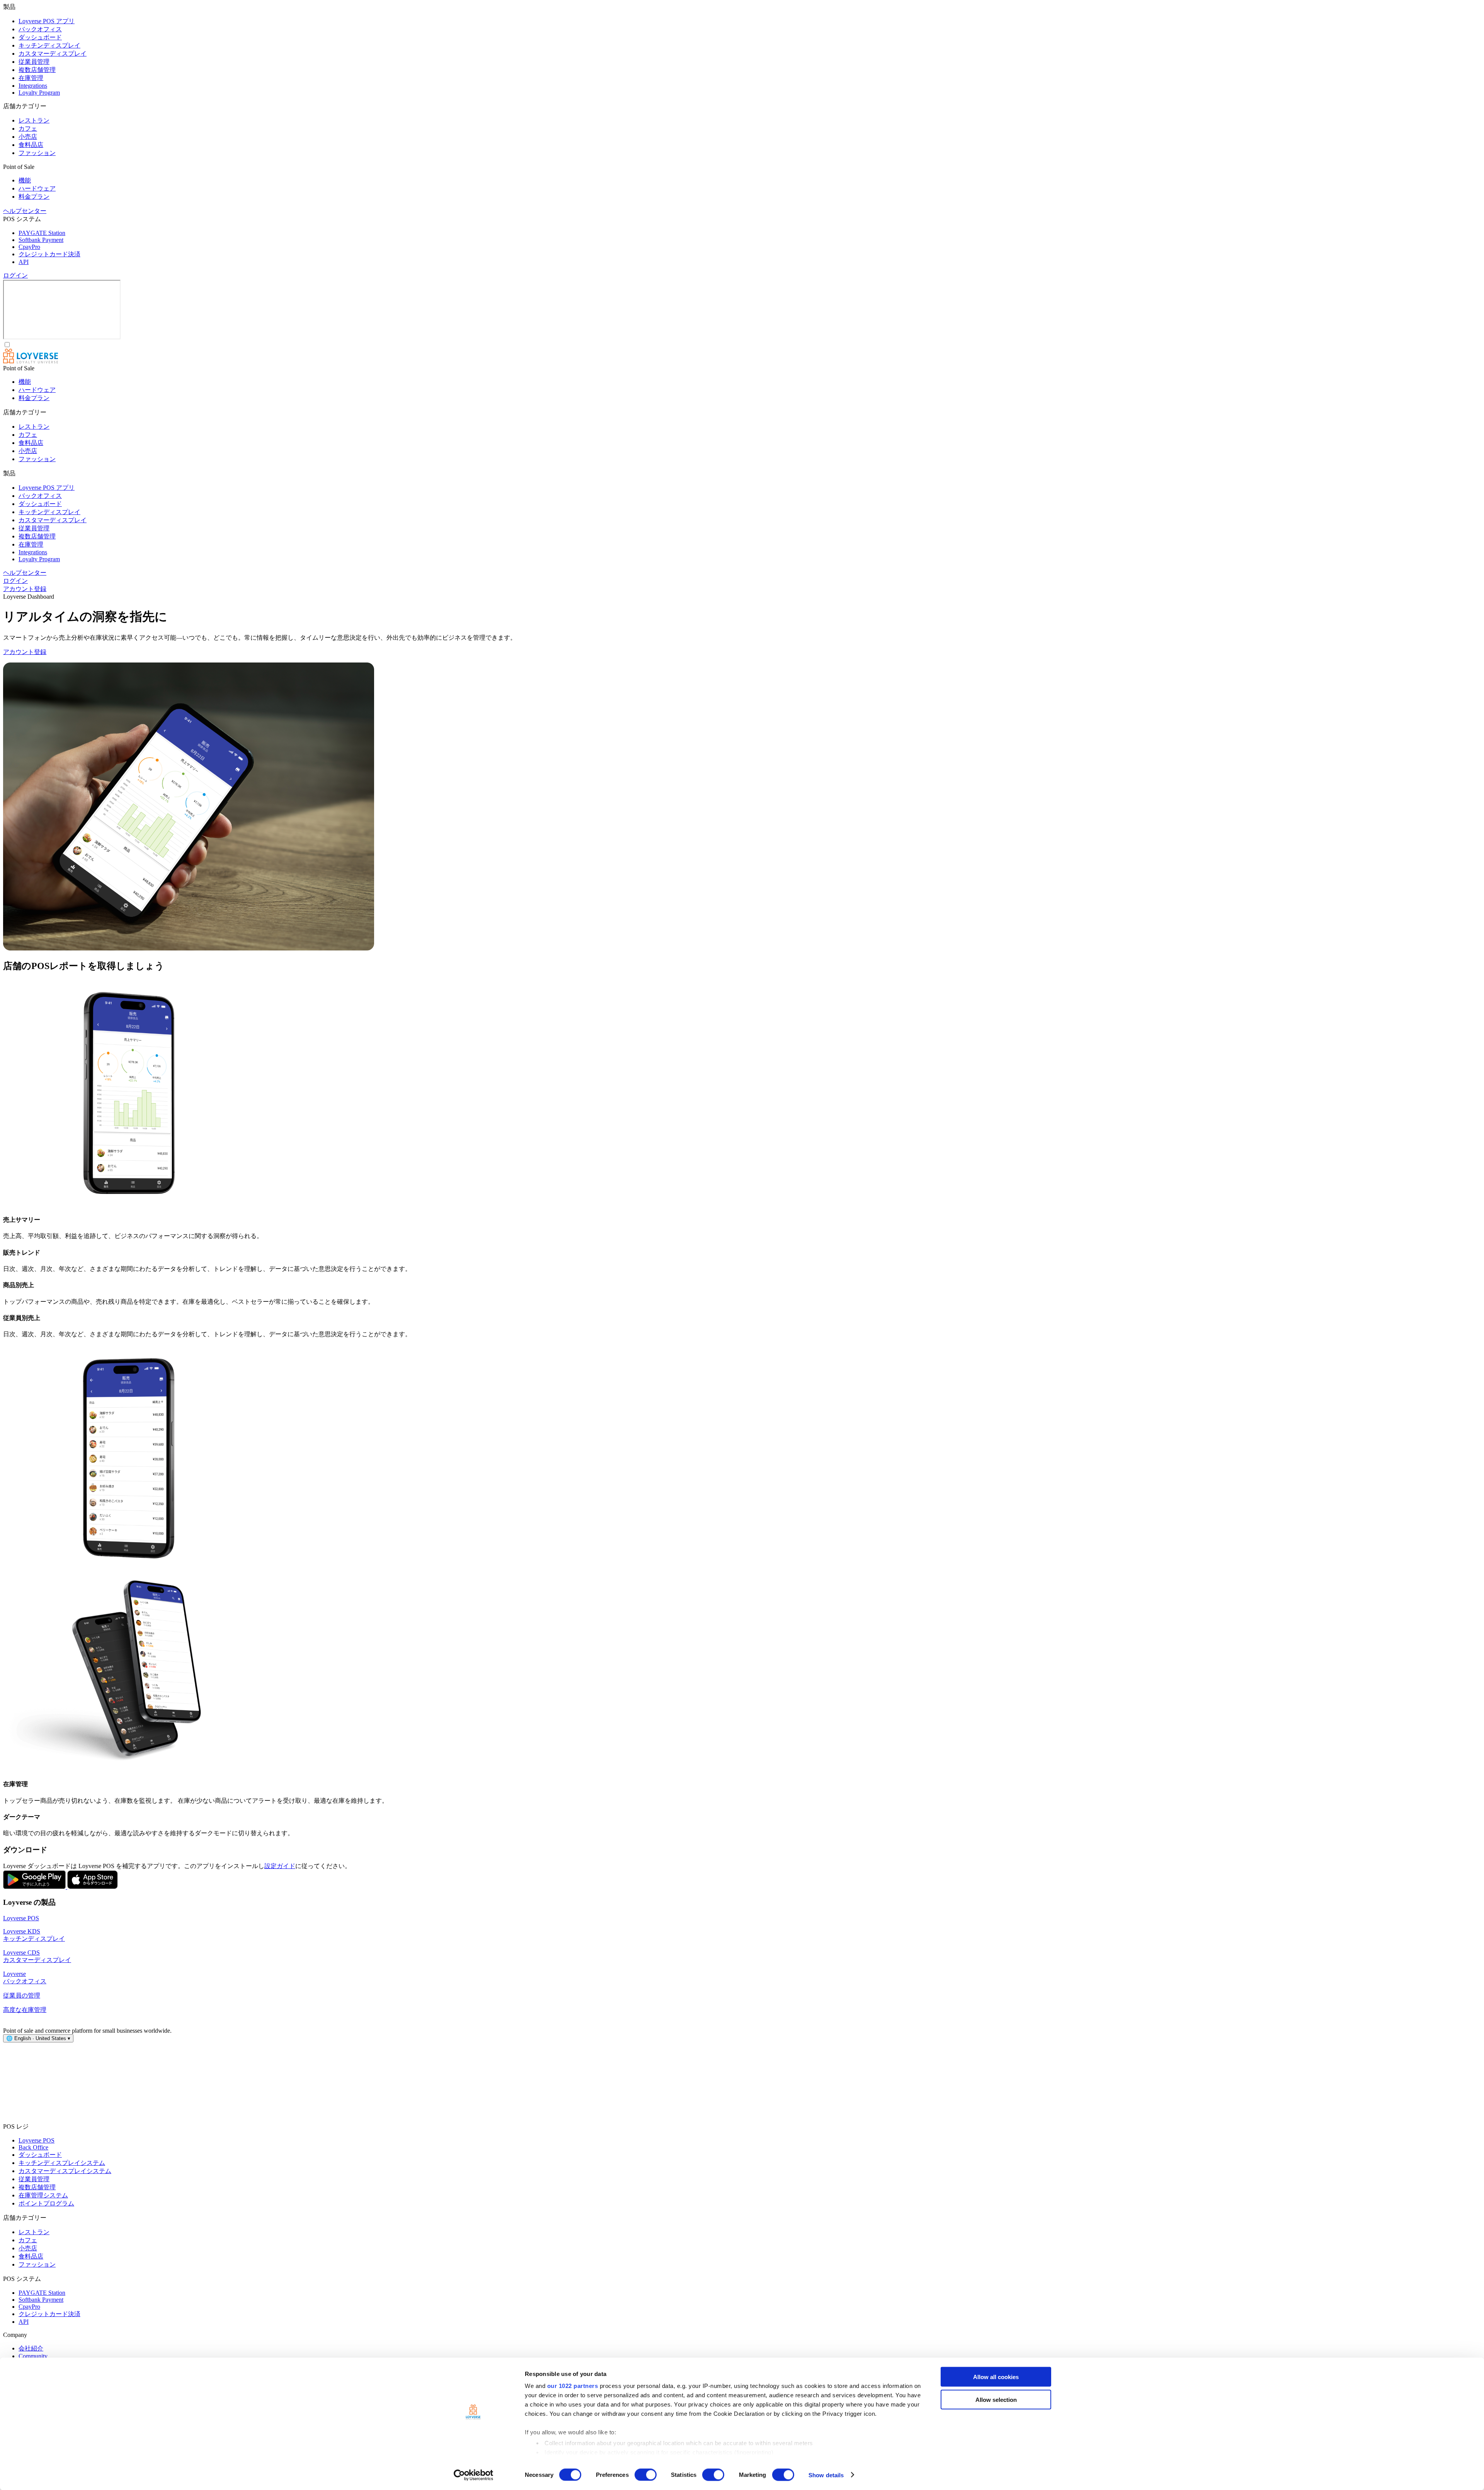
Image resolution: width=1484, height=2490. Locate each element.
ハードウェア (37, 188)
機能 (25, 180)
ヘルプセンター (25, 211)
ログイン (15, 275)
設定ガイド (280, 1866)
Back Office (33, 2147)
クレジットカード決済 (49, 254)
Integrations (33, 86)
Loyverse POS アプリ (47, 21)
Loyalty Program (39, 93)
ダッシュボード (40, 37)
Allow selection (996, 2399)
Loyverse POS (21, 1918)
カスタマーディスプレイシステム (65, 2171)
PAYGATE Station (42, 233)
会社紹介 (31, 2348)
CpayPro (29, 247)
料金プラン (34, 197)
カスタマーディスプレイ (53, 54)
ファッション (37, 153)
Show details (826, 2475)
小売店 (28, 137)
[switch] (646, 2475)
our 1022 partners (573, 2386)
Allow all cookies (996, 2377)
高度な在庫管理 (25, 2010)
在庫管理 (31, 78)
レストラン (34, 120)
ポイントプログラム (46, 2203)
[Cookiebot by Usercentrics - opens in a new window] (474, 2475)
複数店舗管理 (37, 70)
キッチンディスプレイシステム (62, 2163)
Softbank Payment (41, 240)
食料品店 (31, 145)
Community (33, 2356)
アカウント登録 (25, 589)
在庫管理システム (43, 2195)
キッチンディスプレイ (49, 45)
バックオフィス (40, 29)
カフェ (28, 129)
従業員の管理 (22, 1995)
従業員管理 (34, 62)
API (24, 262)
